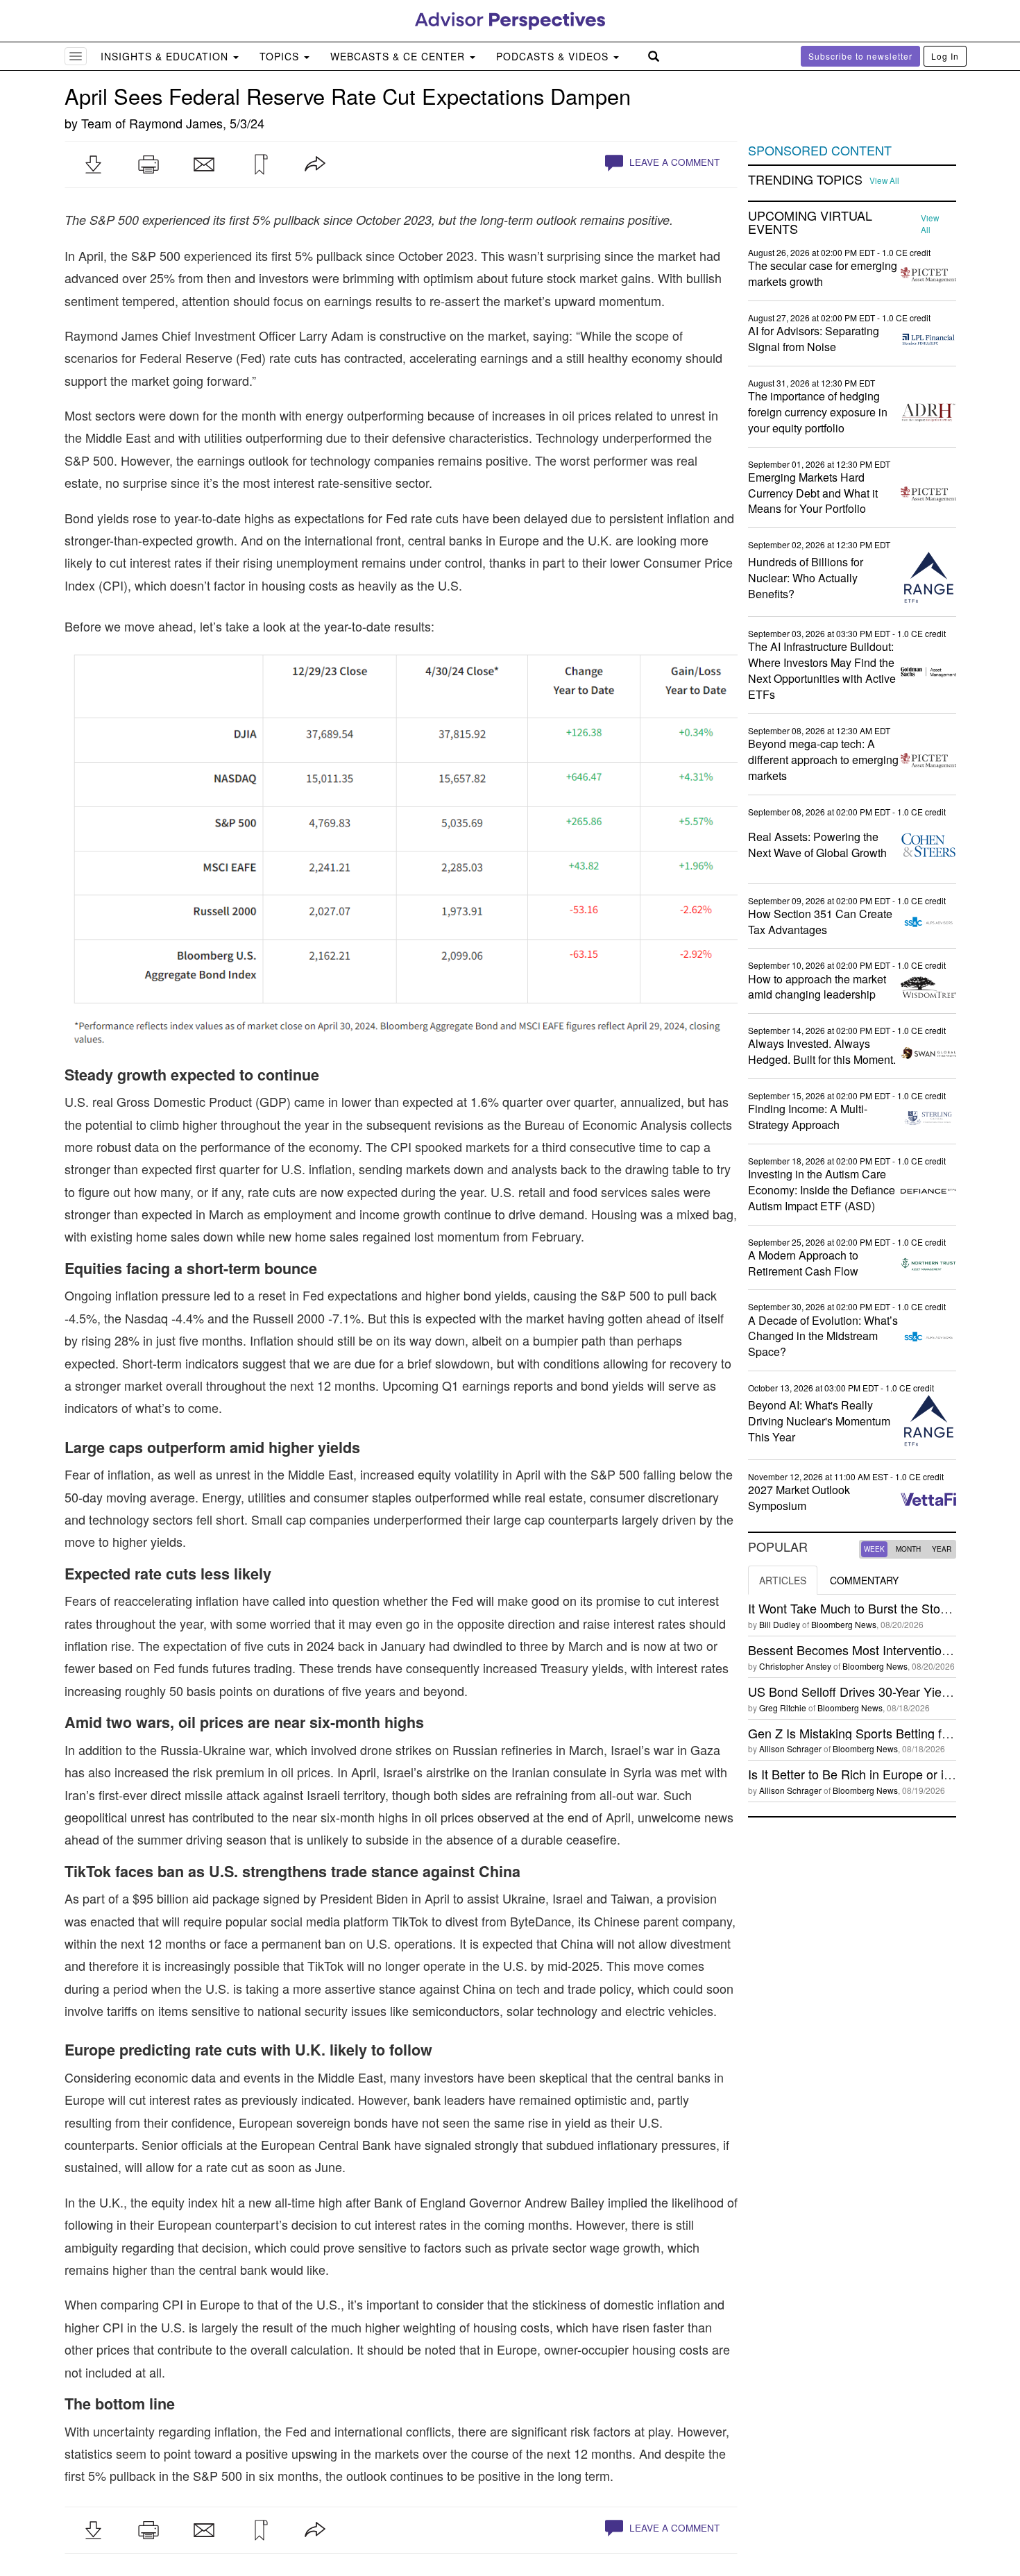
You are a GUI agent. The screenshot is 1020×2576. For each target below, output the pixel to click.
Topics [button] (281, 56)
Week (874, 1549)
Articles (783, 1580)
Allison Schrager (790, 1748)
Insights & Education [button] (166, 56)
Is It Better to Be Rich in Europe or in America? (877, 1774)
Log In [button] (945, 56)
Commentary (864, 1580)
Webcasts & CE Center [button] (399, 56)
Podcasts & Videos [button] (554, 56)
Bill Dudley (780, 1624)
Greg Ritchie (783, 1708)
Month (908, 1549)
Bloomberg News (844, 1624)
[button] (93, 164)
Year (942, 1549)
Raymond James (176, 123)
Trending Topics (805, 180)
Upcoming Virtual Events (810, 223)
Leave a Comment (673, 162)
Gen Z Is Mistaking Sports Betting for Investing (877, 1733)
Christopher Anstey (795, 1666)
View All (884, 180)
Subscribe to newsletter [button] (860, 56)
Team (96, 123)
